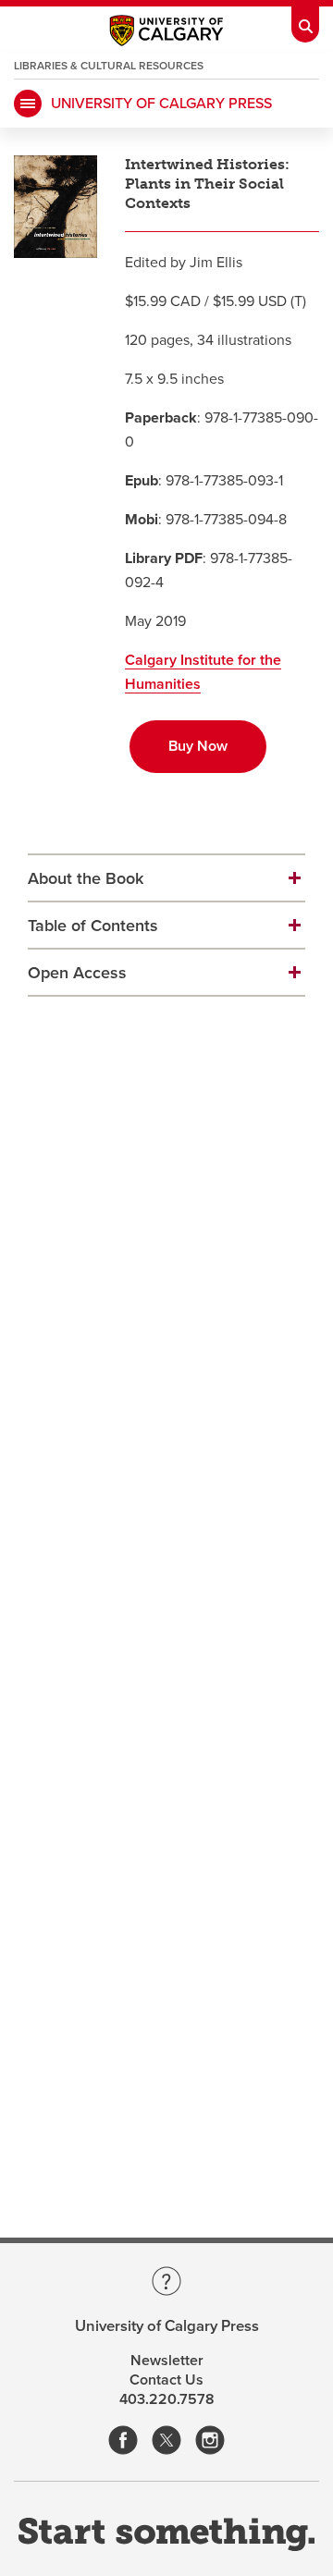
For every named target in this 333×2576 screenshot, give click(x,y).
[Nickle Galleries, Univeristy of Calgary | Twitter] (166, 2441)
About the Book (86, 878)
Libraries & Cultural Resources (109, 66)
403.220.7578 (167, 2399)
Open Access (77, 973)
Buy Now (198, 746)
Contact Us (166, 2380)
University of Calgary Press (161, 104)
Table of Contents (93, 926)
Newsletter (167, 2361)
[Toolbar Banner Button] (305, 21)
